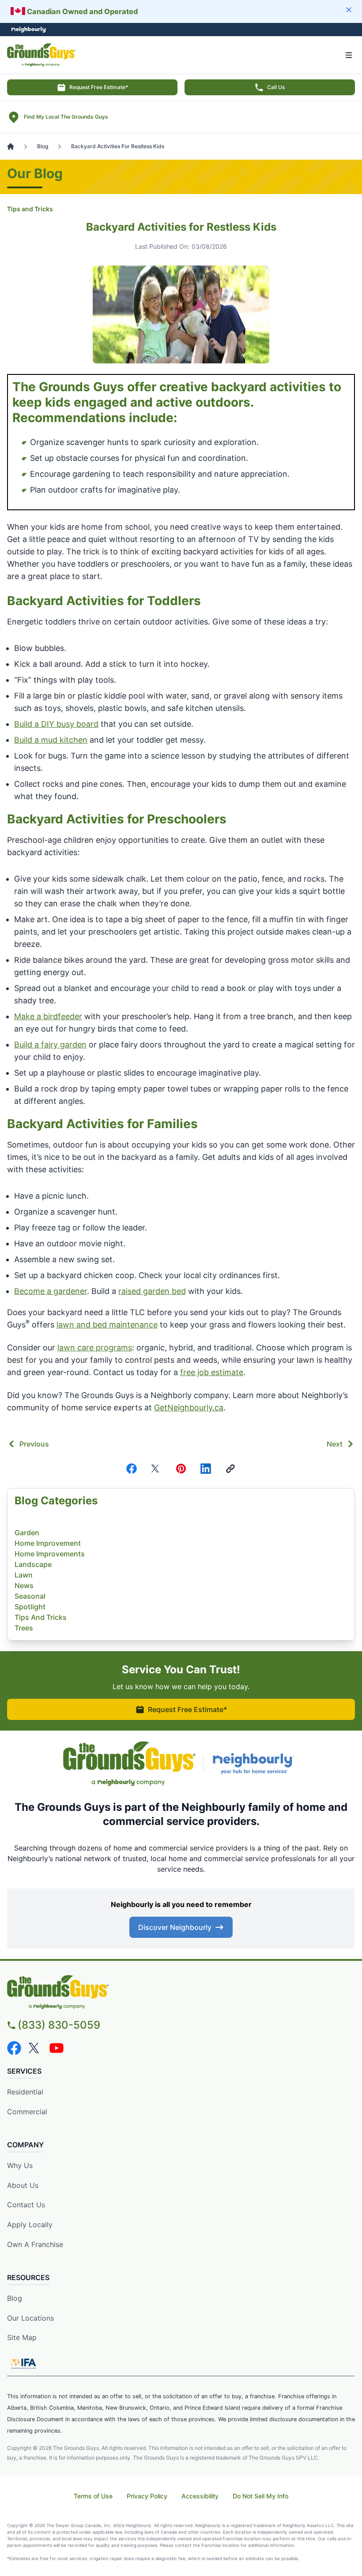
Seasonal (30, 1596)
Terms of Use (93, 2496)
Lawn (24, 1575)
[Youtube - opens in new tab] (57, 2048)
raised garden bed (152, 1291)
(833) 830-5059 (59, 2025)
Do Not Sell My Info (260, 2496)
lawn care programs (95, 1348)
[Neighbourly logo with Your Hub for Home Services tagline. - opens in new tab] (255, 1764)
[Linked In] (206, 1469)
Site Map (22, 2337)
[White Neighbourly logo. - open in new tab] (29, 30)
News (24, 1585)
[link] (230, 1469)
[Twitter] (156, 1469)
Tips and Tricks (30, 209)
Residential (25, 2092)
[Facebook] (132, 1469)
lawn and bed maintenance (107, 1325)
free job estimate (212, 1372)
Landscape (33, 1564)
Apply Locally (30, 2225)
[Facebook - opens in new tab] (14, 2048)
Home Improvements (50, 1554)
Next (335, 1444)
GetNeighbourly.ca (189, 1408)
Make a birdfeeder (48, 1016)
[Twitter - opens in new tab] (35, 2048)
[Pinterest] (181, 1469)
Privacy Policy (147, 2496)
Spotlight (30, 1607)
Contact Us (26, 2205)
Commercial (27, 2112)
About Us (23, 2185)
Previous (34, 1444)
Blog (15, 2298)
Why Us (20, 2165)
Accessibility (200, 2496)
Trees (24, 1628)
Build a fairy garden (50, 1045)
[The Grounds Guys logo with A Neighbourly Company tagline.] (181, 1992)
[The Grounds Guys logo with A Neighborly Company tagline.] (129, 1764)
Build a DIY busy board (56, 724)
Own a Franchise (35, 2244)
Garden (27, 1533)
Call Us (276, 87)
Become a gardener (51, 1291)
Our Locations (30, 2318)
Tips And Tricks (41, 1617)
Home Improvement (48, 1543)
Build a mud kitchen (51, 740)
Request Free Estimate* (99, 87)
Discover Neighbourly (175, 1927)
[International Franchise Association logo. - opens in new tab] (23, 2363)
